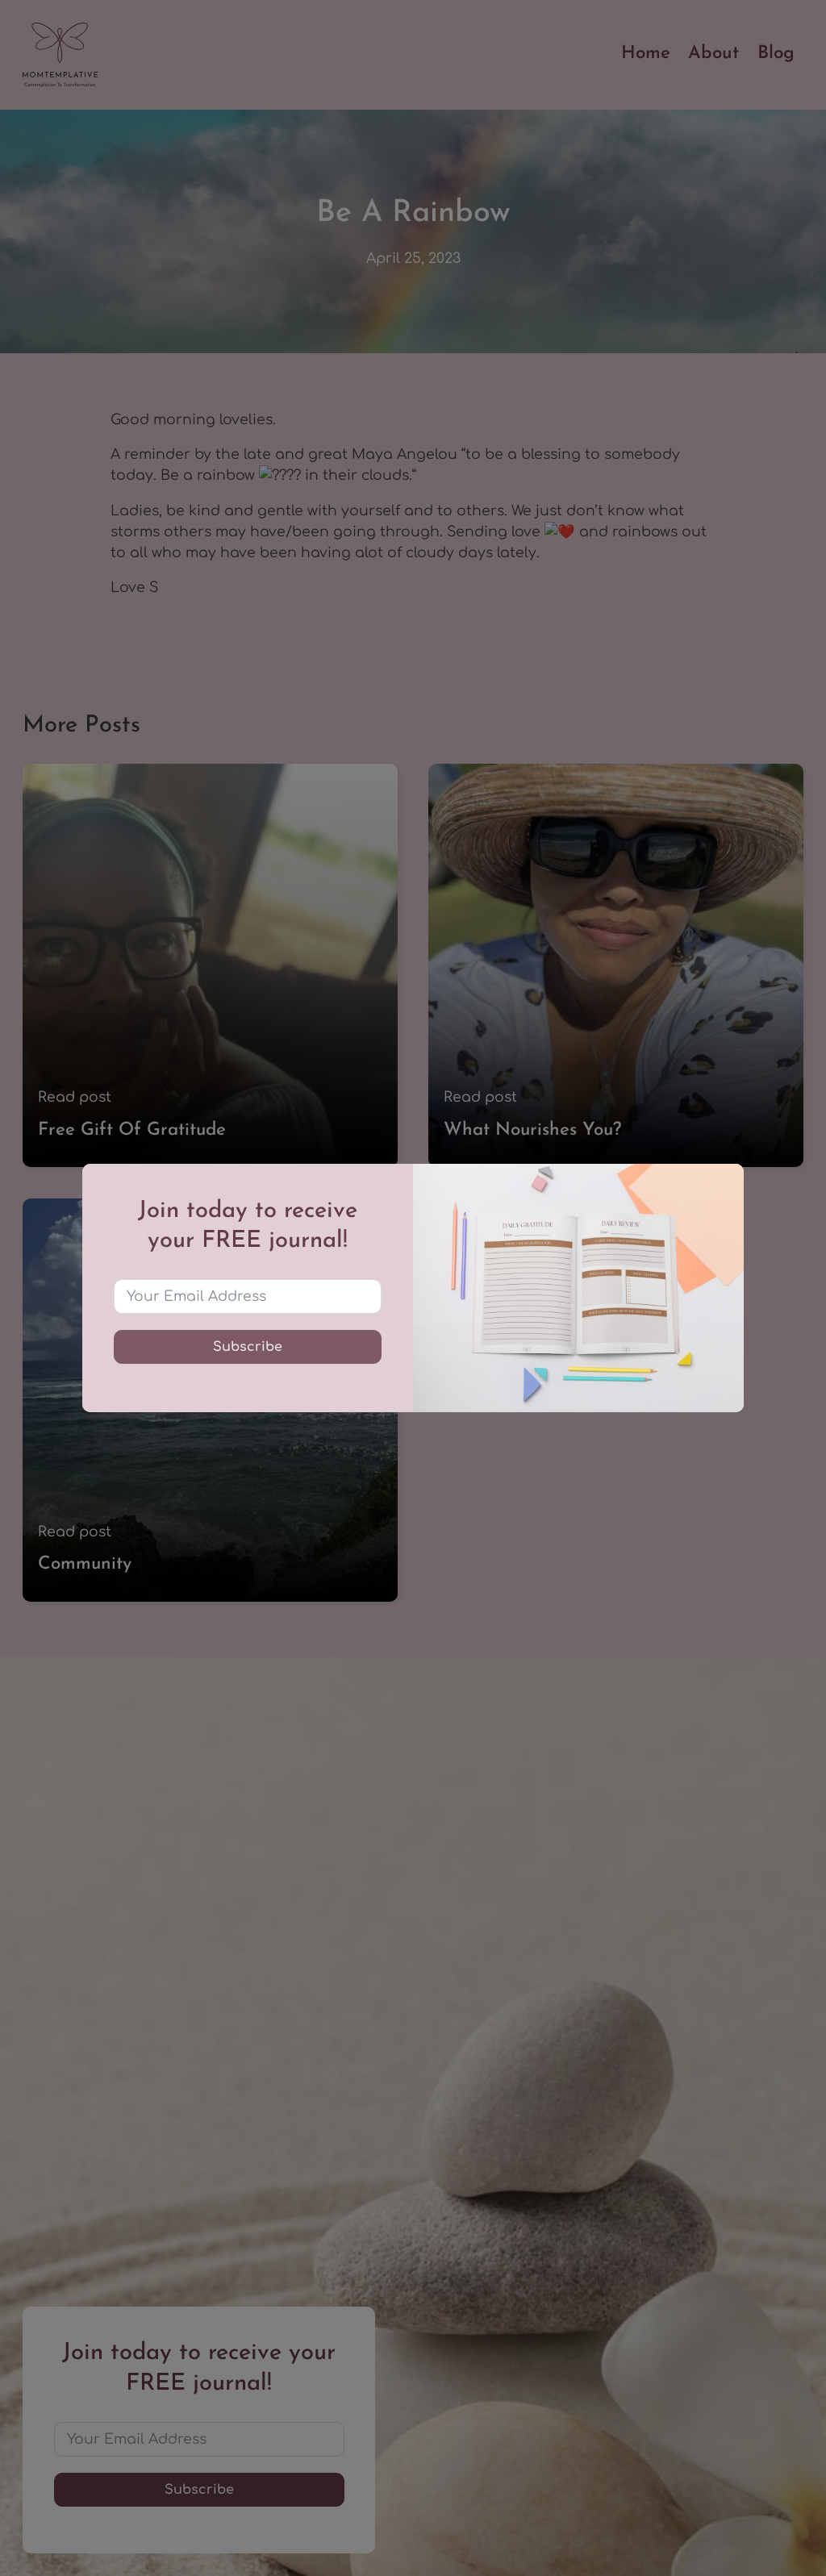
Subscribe (248, 1347)
